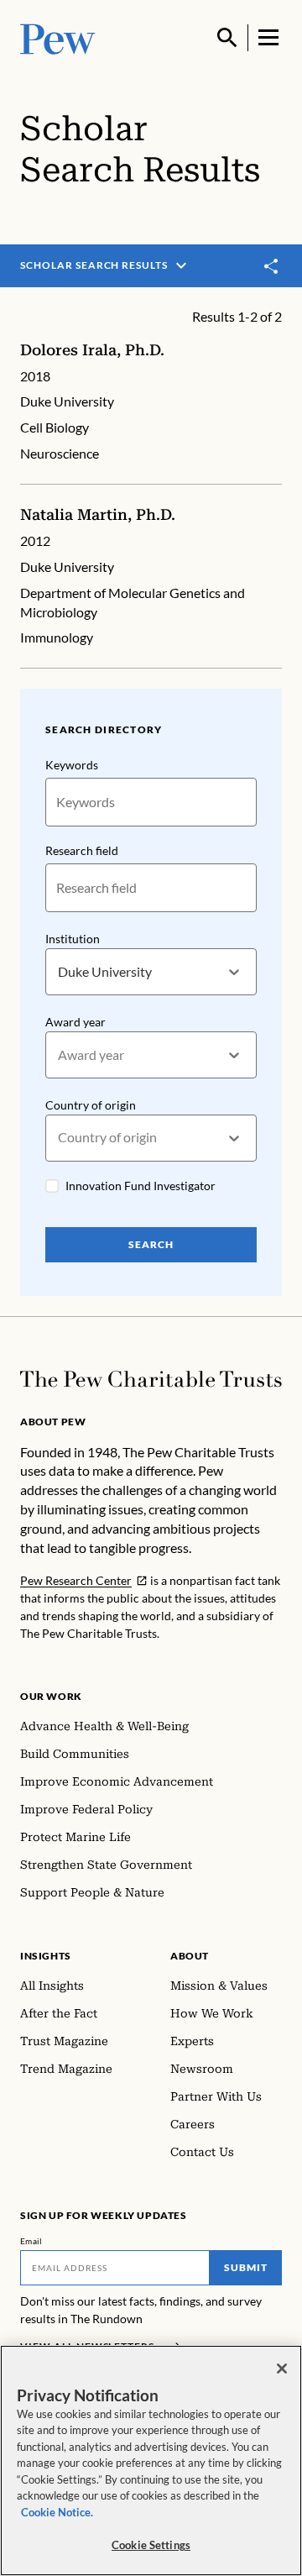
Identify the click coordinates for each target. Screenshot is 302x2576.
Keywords (72, 765)
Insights (46, 1956)
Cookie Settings (151, 2545)
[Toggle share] (272, 266)
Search (151, 1244)
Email (31, 2241)
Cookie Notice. (57, 2512)
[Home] (151, 1379)
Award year (75, 1022)
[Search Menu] (227, 38)
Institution (73, 939)
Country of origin (91, 1105)
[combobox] (59, 972)
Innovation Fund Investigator (141, 1186)
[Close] (282, 2369)
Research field (82, 850)
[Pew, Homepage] (58, 37)
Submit (246, 2267)
